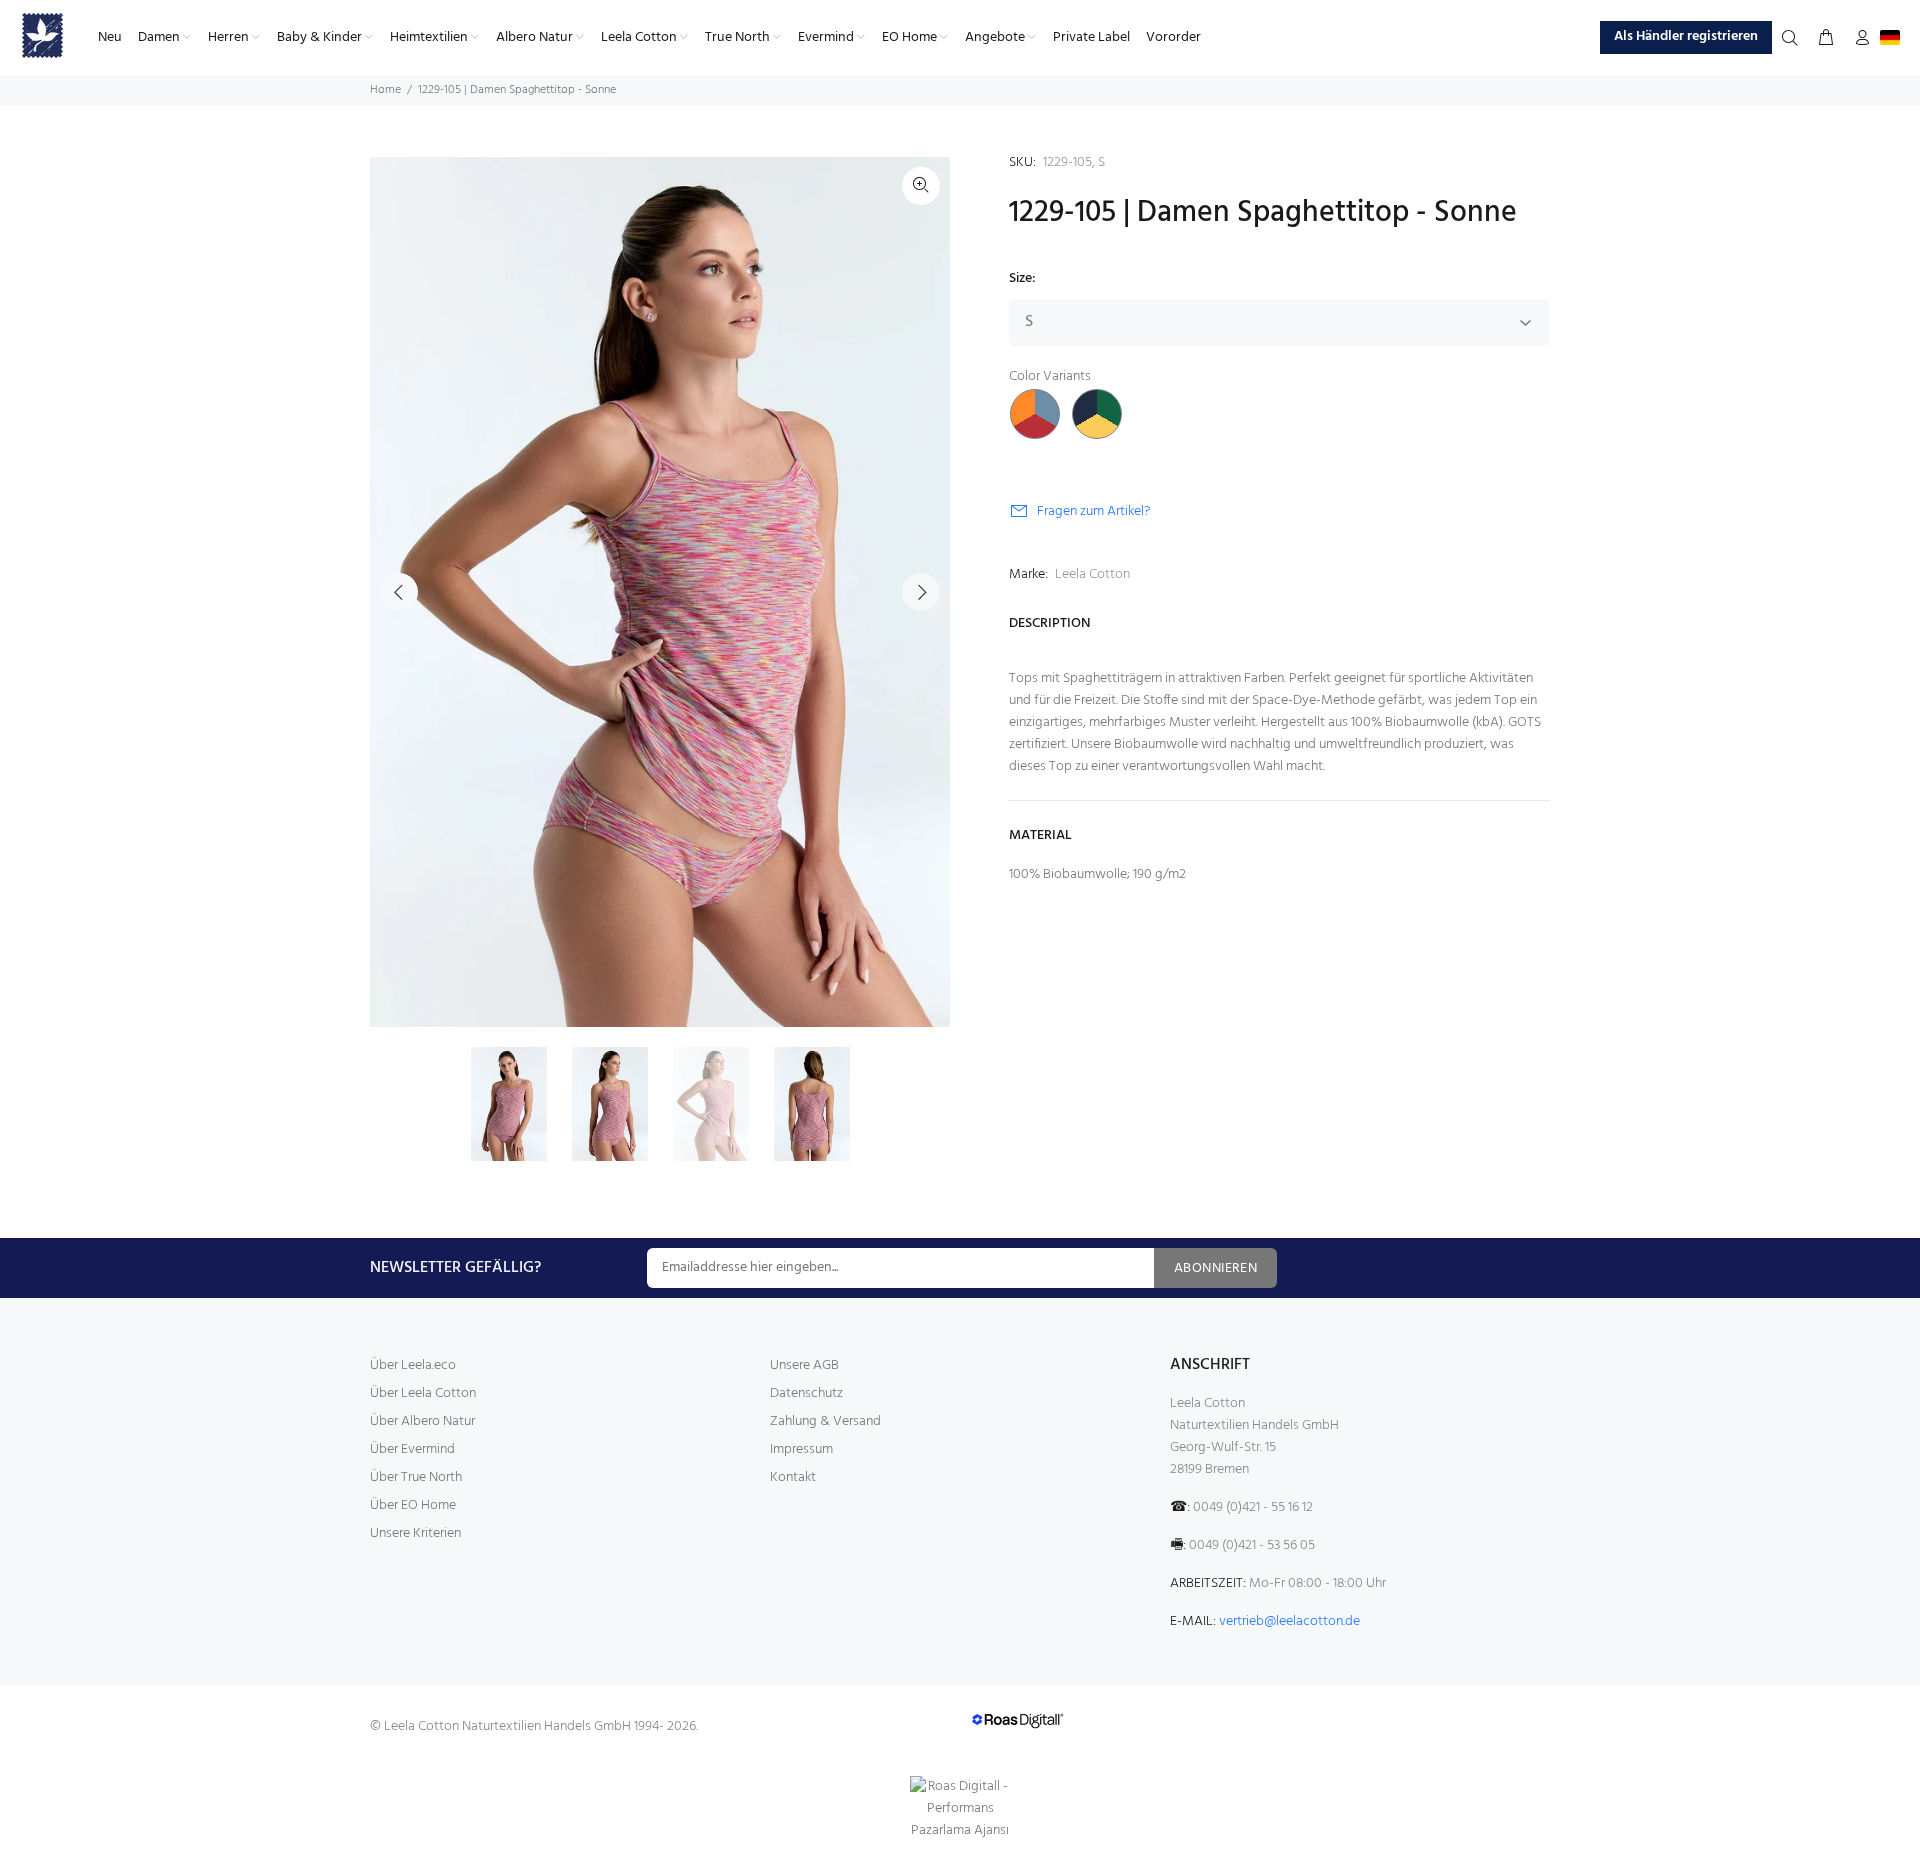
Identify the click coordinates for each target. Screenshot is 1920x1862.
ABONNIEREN (1215, 1268)
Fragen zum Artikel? (1093, 511)
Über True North (416, 1477)
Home (385, 90)
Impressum (801, 1449)
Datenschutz (806, 1393)
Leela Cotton (1092, 574)
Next (921, 592)
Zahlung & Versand (825, 1421)
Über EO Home (413, 1505)
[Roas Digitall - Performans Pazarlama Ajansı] (960, 1809)
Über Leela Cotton (423, 1393)
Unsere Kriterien (415, 1533)
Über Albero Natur (422, 1421)
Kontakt (793, 1477)
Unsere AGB (804, 1365)
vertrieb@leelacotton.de (1289, 1621)
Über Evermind (412, 1449)
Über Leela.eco (413, 1365)
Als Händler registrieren (1686, 36)
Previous (399, 592)
